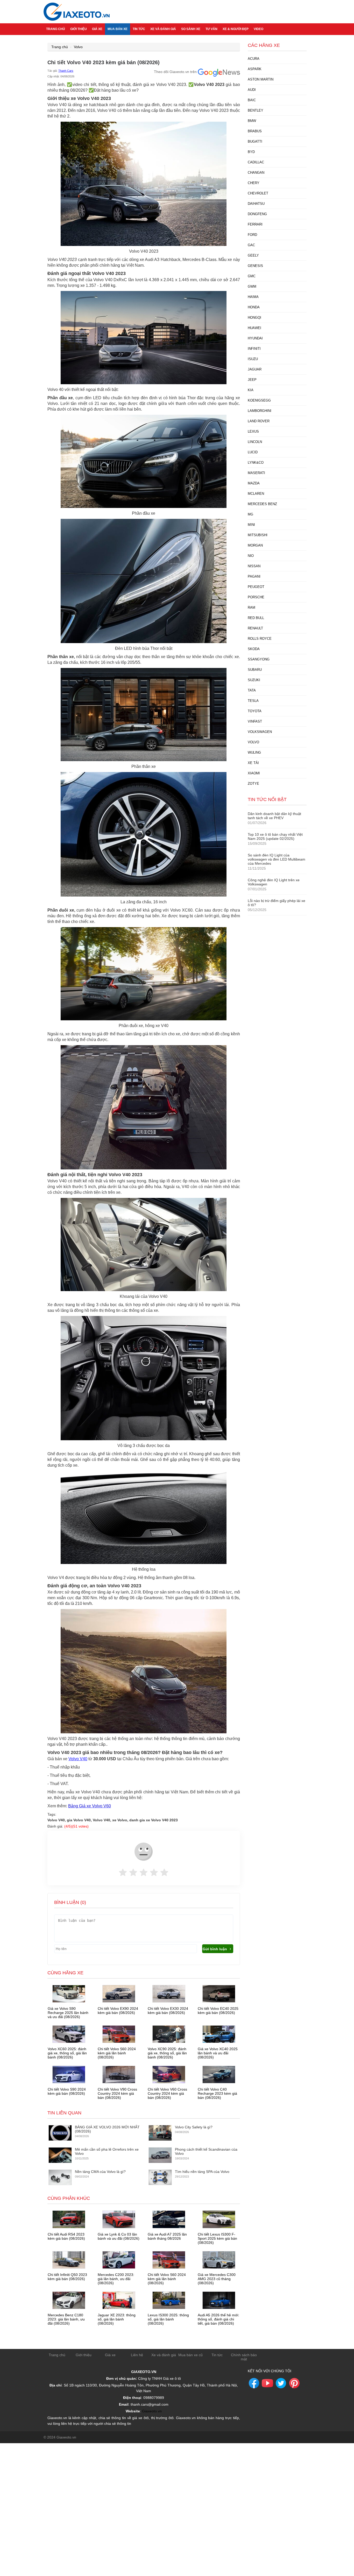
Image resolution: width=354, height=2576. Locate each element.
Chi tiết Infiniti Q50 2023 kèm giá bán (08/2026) (67, 2277)
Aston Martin (261, 79)
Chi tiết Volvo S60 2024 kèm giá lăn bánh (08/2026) (117, 2053)
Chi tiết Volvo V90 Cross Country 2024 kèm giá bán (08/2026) (117, 2093)
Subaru (255, 670)
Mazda (254, 483)
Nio (251, 556)
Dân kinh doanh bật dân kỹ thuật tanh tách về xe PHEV (274, 816)
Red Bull (256, 618)
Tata (252, 690)
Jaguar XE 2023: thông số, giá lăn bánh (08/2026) (117, 2319)
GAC (251, 245)
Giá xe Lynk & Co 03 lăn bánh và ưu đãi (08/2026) (119, 2236)
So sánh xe (191, 29)
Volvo (78, 47)
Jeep (252, 380)
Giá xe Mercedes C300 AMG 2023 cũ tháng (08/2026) (217, 2279)
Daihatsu (256, 204)
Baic (252, 100)
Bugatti (255, 141)
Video (259, 29)
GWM (252, 286)
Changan (256, 173)
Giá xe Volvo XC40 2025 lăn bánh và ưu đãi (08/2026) (218, 2053)
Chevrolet (258, 193)
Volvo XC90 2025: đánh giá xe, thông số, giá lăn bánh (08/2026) (167, 2053)
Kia (251, 390)
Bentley (256, 110)
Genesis (255, 266)
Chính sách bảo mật (244, 2357)
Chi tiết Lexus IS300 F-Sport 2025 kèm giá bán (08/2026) (217, 2238)
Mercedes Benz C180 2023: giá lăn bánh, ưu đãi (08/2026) (66, 2319)
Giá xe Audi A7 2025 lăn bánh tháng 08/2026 (167, 2236)
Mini (251, 525)
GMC (252, 276)
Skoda (254, 649)
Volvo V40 (78, 1759)
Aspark (255, 69)
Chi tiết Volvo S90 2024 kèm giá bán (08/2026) (67, 2091)
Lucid (253, 452)
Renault (255, 628)
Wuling (254, 752)
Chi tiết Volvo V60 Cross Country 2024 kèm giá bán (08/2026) (167, 2093)
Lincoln (255, 442)
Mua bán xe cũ (190, 2355)
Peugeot (256, 587)
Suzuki (254, 680)
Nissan (254, 566)
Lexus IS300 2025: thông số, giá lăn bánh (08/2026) (168, 2319)
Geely (253, 255)
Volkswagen (260, 732)
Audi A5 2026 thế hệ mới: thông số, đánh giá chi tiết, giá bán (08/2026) (218, 2319)
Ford (252, 235)
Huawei (254, 328)
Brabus (255, 131)
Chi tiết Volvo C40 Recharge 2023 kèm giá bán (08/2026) (217, 2093)
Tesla (253, 701)
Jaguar (255, 369)
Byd (251, 152)
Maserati (256, 473)
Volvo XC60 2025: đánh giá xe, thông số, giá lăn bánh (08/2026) (67, 2053)
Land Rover (259, 421)
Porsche (256, 597)
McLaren (256, 494)
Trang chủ (56, 29)
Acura (254, 59)
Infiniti (254, 349)
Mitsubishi (258, 535)
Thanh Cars (66, 71)
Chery (254, 183)
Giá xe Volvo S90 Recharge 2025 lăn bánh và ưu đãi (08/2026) (68, 2013)
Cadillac (256, 162)
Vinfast (255, 721)
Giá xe (97, 29)
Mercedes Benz (262, 504)
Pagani (254, 576)
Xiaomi (254, 773)
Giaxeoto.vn (152, 2411)
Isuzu (253, 359)
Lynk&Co (256, 463)
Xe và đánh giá (163, 29)
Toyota (255, 711)
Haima (253, 297)
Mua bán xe (118, 29)
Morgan (255, 545)
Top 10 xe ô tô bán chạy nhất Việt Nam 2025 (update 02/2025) (275, 836)
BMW (252, 121)
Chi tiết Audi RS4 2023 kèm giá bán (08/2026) (66, 2236)
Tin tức (139, 29)
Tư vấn (211, 29)
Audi (252, 90)
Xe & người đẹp (236, 29)
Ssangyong (259, 659)
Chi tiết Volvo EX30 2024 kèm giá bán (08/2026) (168, 2011)
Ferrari (255, 224)
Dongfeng (257, 214)
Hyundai (255, 338)
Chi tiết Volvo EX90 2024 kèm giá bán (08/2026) (118, 2011)
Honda (254, 307)
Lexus (253, 431)
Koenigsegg (259, 400)
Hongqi (254, 318)
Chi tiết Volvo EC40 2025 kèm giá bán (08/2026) (218, 2011)
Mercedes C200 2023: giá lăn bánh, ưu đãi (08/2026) (116, 2279)
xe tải (253, 763)
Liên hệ (137, 2355)
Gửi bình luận (215, 1949)
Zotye (253, 784)
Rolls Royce (260, 639)
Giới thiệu (79, 29)
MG (250, 514)
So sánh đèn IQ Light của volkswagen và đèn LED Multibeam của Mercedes (277, 859)
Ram (252, 607)
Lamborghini (260, 411)
